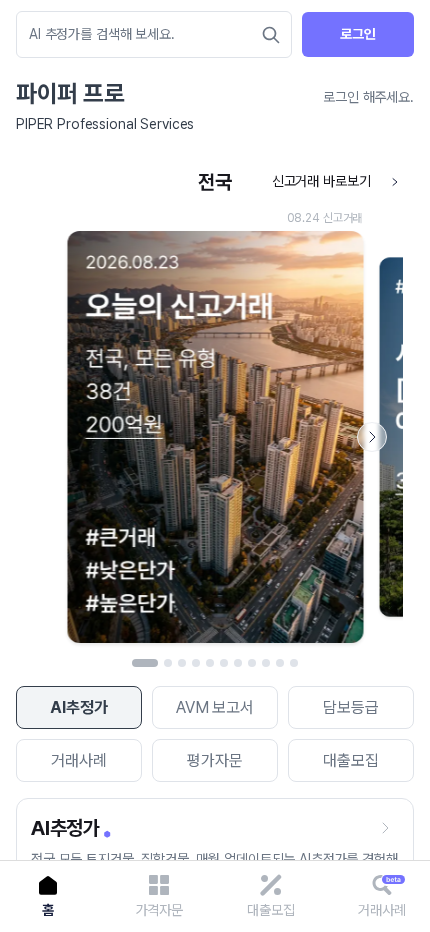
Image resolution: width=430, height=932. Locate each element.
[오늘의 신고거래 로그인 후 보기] (215, 407)
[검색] (271, 35)
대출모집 (350, 760)
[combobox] (144, 34)
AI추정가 (78, 707)
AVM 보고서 (215, 707)
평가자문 (214, 760)
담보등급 (350, 707)
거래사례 (78, 760)
